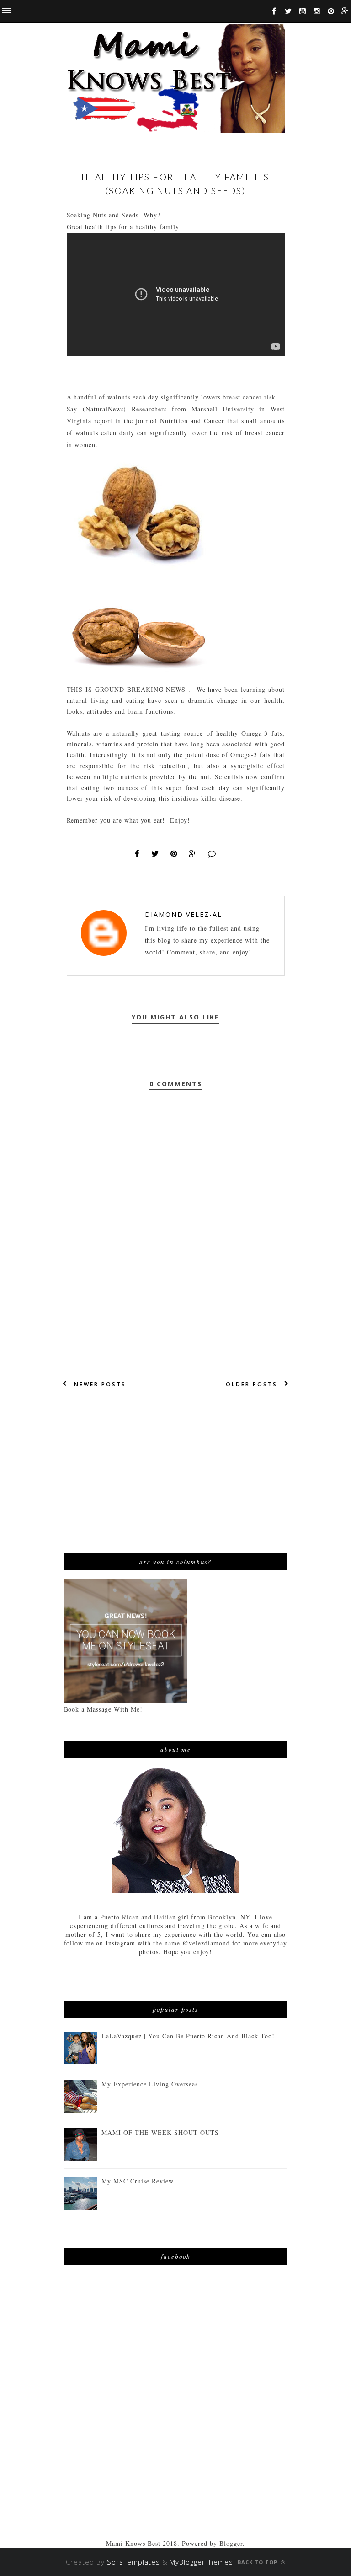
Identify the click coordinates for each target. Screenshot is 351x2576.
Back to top (258, 2562)
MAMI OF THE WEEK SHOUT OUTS (160, 2132)
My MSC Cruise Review (138, 2181)
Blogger (231, 2543)
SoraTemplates (133, 2562)
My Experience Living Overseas (149, 2084)
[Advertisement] (176, 1471)
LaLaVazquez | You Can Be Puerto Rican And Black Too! (188, 2036)
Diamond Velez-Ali (185, 914)
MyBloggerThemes (201, 2562)
